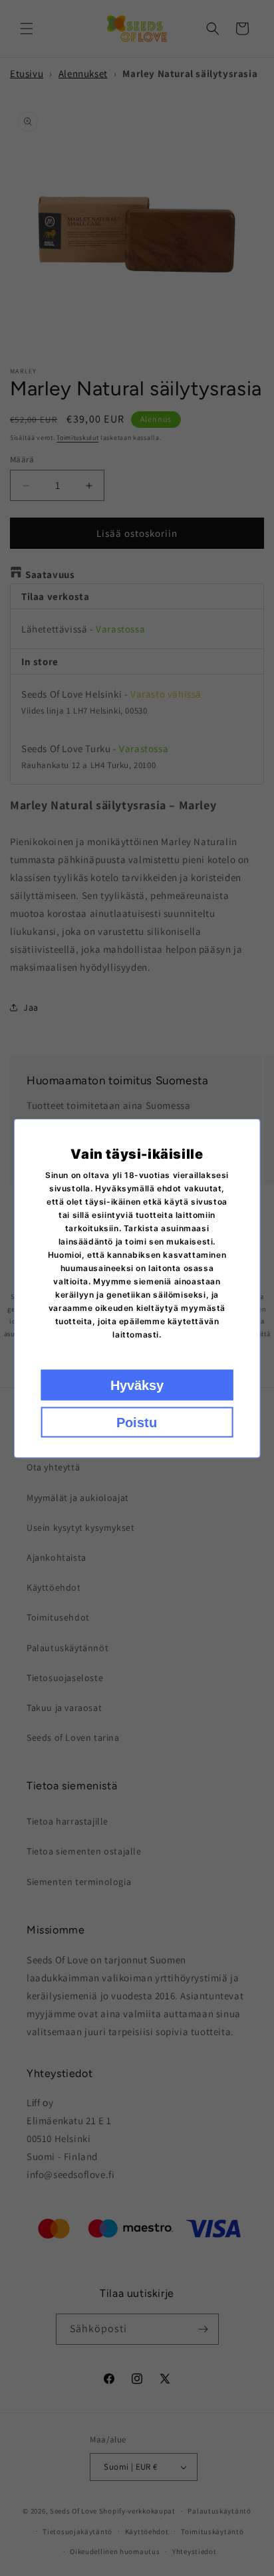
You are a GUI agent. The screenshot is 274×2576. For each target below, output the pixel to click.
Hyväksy (137, 1385)
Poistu (137, 1422)
